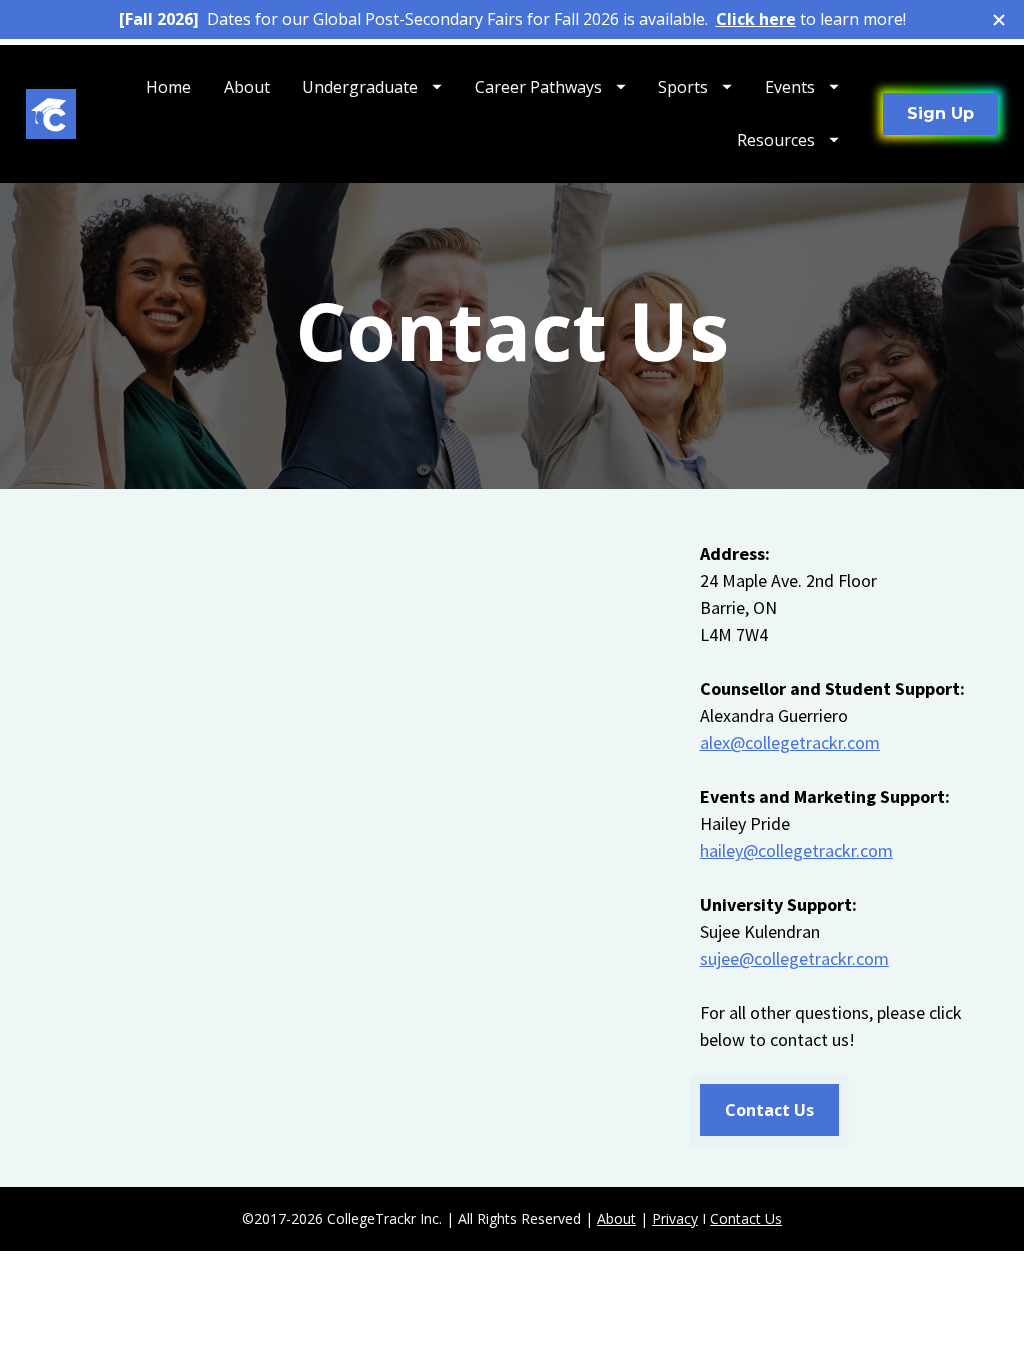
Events (790, 87)
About (247, 87)
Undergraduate (360, 87)
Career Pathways (538, 87)
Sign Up (940, 113)
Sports (683, 87)
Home (168, 87)
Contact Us (769, 1110)
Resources (776, 140)
